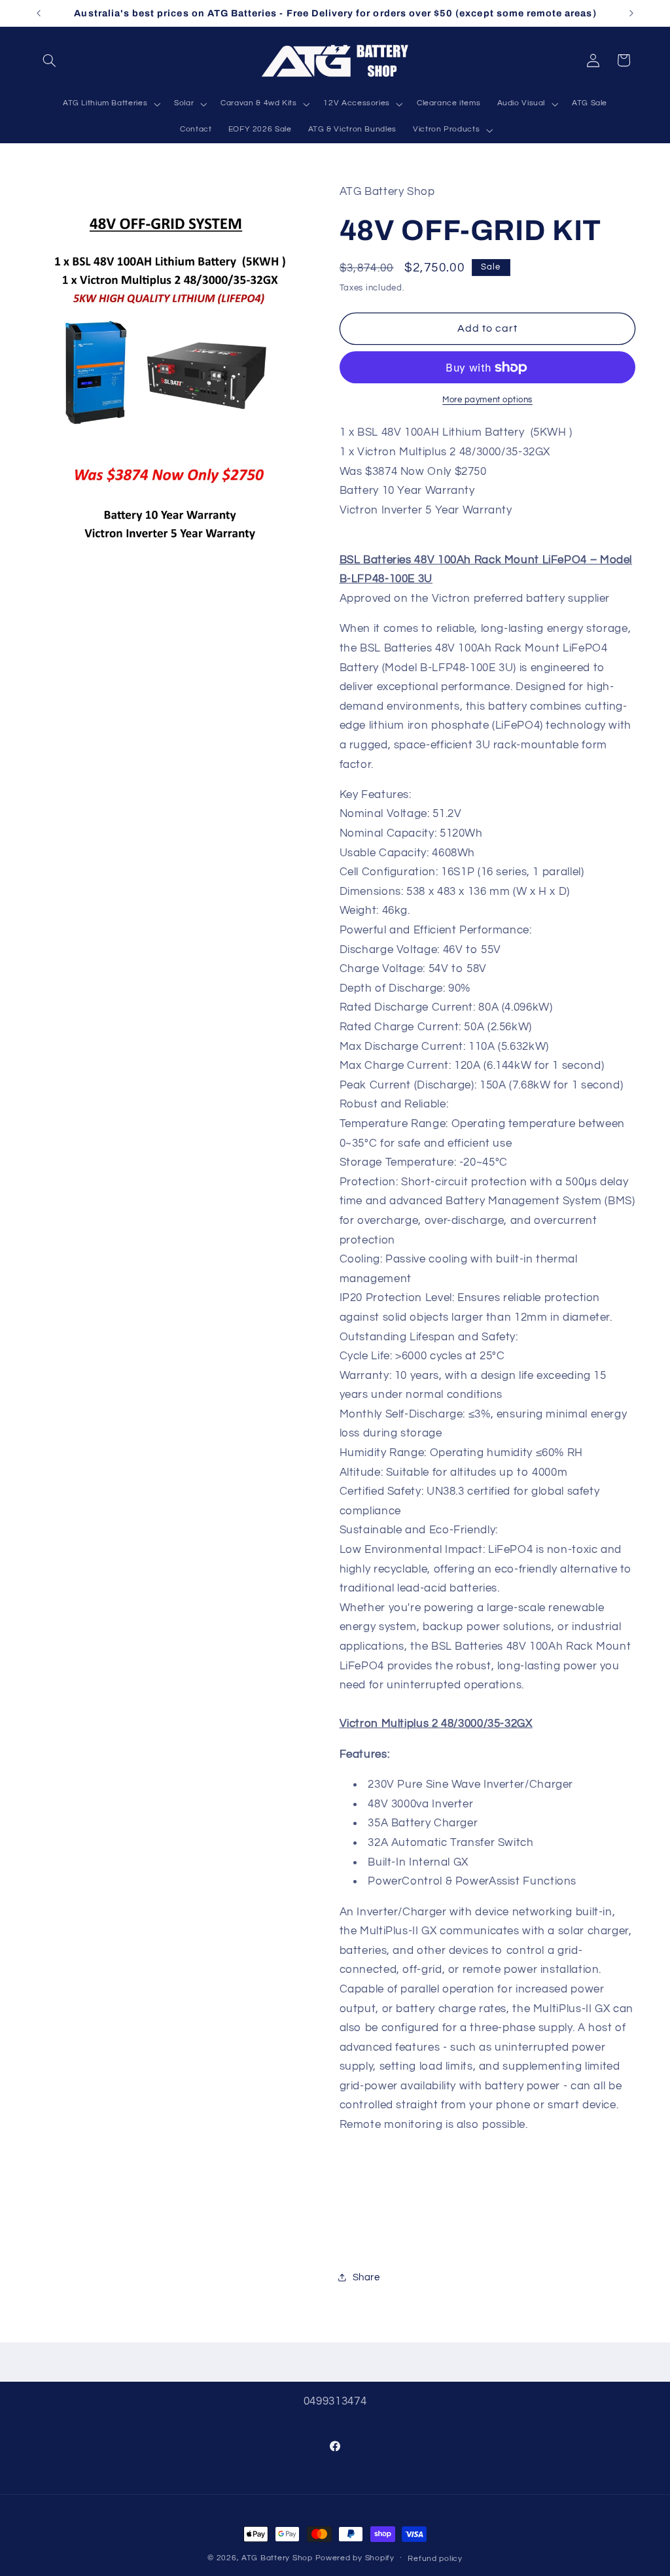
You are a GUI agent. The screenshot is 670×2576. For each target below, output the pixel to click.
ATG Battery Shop (277, 2558)
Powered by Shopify (355, 2558)
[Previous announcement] (39, 13)
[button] (50, 60)
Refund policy (435, 2559)
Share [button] (366, 2277)
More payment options (487, 400)
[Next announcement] (631, 13)
